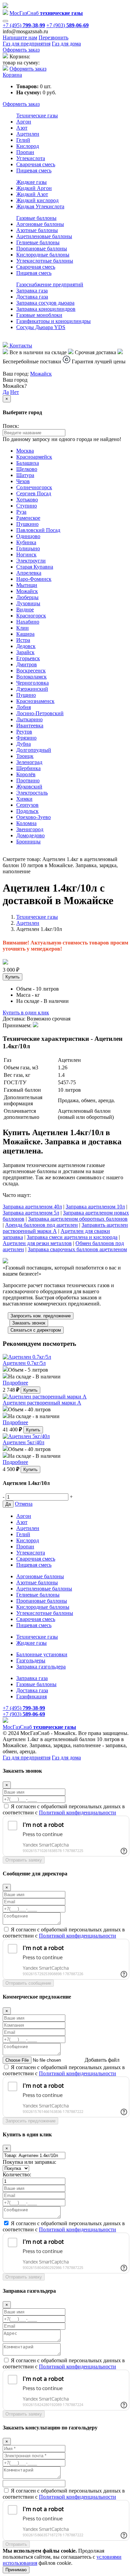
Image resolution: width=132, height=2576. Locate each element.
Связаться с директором (36, 1330)
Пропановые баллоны (42, 249)
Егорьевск (28, 658)
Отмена (24, 1504)
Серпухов (27, 805)
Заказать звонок (29, 1323)
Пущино (26, 695)
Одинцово (28, 536)
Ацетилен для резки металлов (37, 1243)
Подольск (27, 811)
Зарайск (25, 652)
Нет (15, 392)
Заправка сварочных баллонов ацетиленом (77, 1249)
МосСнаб (46, 13)
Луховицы (28, 603)
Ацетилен (28, 134)
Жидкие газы (31, 182)
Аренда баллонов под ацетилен (41, 1225)
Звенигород (30, 829)
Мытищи (27, 585)
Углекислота (31, 158)
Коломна (26, 823)
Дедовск (26, 646)
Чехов (23, 481)
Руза (21, 512)
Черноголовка (32, 683)
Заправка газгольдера (41, 1667)
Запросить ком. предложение (41, 1316)
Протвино (28, 780)
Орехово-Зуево (34, 817)
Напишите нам (20, 37)
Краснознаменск (35, 701)
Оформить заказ (21, 50)
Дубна (24, 744)
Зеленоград (29, 762)
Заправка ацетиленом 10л (95, 1207)
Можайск (41, 374)
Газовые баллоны (36, 218)
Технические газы (37, 116)
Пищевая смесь (34, 170)
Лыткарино (29, 719)
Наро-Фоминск (34, 579)
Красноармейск (34, 457)
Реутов (24, 732)
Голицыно (28, 548)
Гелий (23, 140)
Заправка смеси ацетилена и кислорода (72, 1237)
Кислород (28, 146)
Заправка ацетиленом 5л (31, 1213)
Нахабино (28, 622)
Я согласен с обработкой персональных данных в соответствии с (64, 1809)
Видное (25, 609)
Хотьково (27, 500)
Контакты (20, 346)
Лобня (24, 707)
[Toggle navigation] (5, 21)
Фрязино (26, 738)
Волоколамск (31, 677)
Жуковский (29, 787)
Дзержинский (32, 689)
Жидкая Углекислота (40, 206)
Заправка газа (32, 291)
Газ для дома (66, 44)
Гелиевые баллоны (38, 242)
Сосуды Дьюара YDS (41, 327)
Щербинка (28, 768)
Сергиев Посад (34, 493)
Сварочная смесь (36, 164)
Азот (22, 128)
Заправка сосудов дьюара (45, 303)
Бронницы (28, 842)
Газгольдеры (31, 1661)
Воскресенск (31, 671)
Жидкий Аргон (34, 188)
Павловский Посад (38, 530)
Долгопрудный (34, 750)
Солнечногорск (34, 487)
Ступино (27, 506)
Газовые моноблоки (39, 315)
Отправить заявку (24, 1860)
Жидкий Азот (32, 194)
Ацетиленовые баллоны (44, 236)
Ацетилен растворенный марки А (42, 1403)
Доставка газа (32, 297)
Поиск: (11, 426)
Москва (25, 451)
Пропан (25, 152)
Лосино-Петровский (40, 713)
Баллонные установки (42, 1654)
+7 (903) (68, 25)
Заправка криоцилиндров (46, 309)
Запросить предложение (30, 2121)
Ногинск (26, 555)
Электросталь (32, 793)
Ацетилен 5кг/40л (24, 1442)
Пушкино (27, 524)
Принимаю (16, 2570)
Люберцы (27, 597)
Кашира (25, 634)
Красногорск (31, 616)
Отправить (16, 2544)
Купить (13, 977)
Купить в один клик (26, 1013)
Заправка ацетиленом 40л (32, 1207)
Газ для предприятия (27, 44)
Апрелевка (29, 573)
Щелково (27, 469)
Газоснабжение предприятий (50, 284)
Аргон (24, 122)
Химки (24, 799)
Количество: (17, 2174)
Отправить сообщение (28, 1983)
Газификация (31, 1696)
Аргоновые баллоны (40, 224)
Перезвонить (53, 37)
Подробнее (15, 1383)
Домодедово (30, 835)
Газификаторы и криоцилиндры (53, 321)
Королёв (26, 774)
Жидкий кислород (37, 200)
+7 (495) (24, 25)
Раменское (28, 518)
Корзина (12, 75)
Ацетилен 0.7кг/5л (24, 1363)
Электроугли (31, 561)
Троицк (25, 756)
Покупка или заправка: (29, 2162)
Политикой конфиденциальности (78, 1812)
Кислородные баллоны (43, 255)
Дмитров (27, 664)
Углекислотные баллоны (45, 261)
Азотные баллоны (37, 230)
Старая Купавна (35, 567)
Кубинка (26, 542)
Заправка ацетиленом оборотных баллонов (78, 1219)
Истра (23, 640)
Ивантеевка (30, 726)
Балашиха (28, 463)
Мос (39, 1727)
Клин (23, 628)
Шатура (25, 475)
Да (6, 392)
